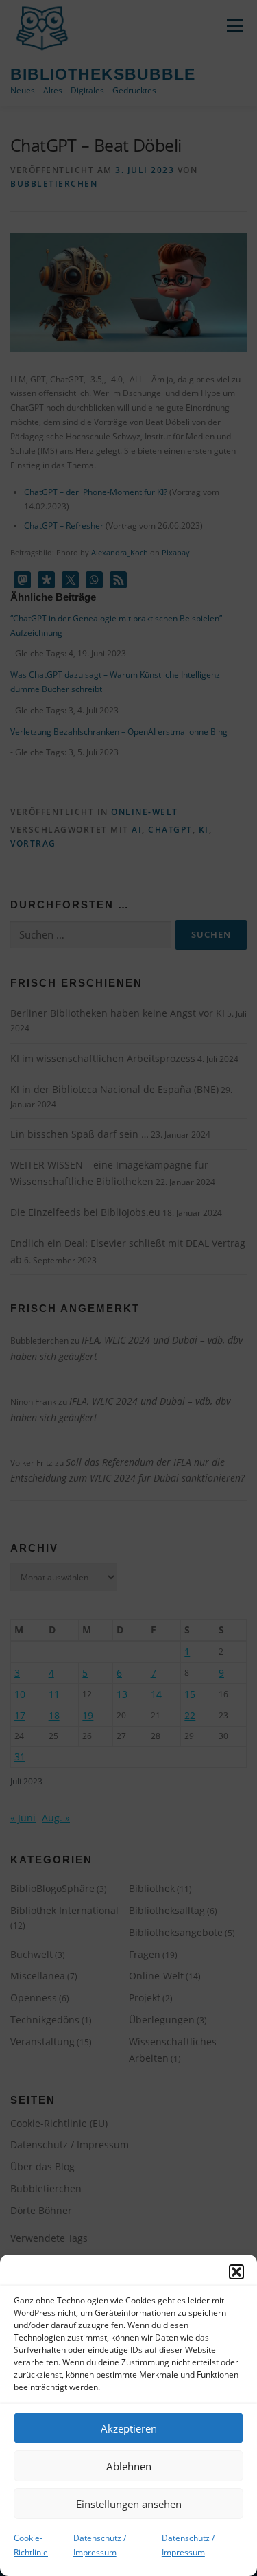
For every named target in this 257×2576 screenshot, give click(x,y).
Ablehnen (129, 2466)
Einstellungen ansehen (129, 2504)
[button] (236, 2272)
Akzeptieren (129, 2428)
